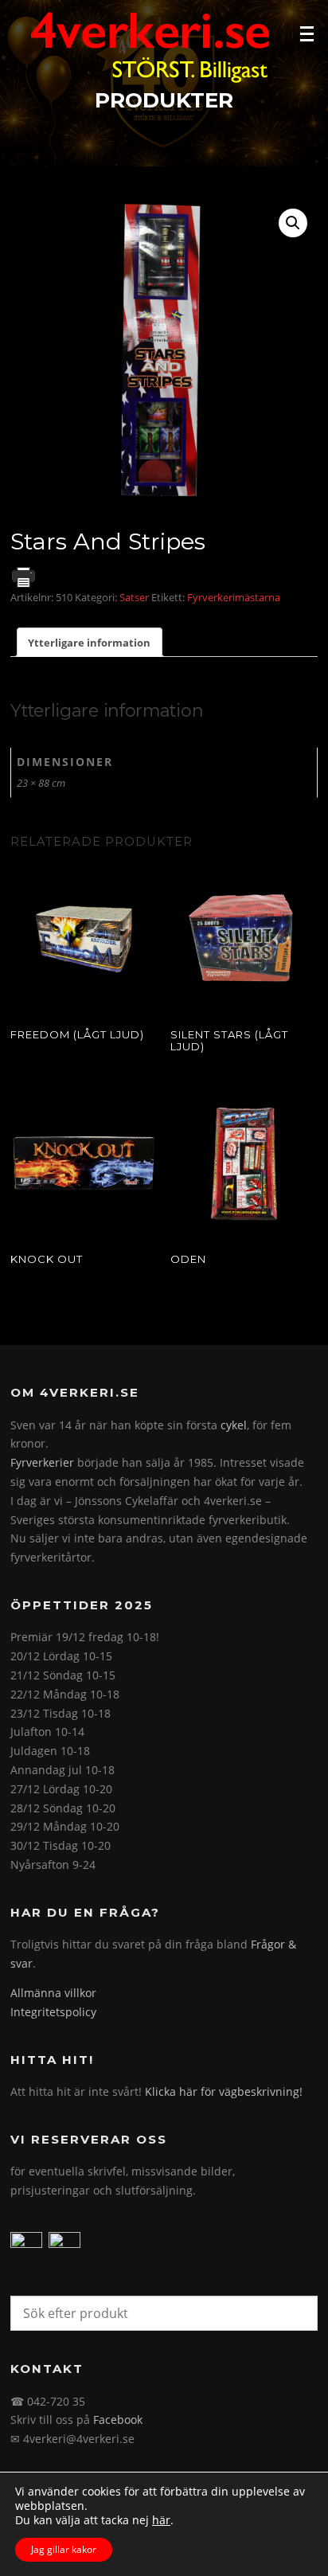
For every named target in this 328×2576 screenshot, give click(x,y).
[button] (293, 223)
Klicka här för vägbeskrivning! (224, 2091)
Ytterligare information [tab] (89, 643)
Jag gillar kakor (64, 2549)
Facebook (118, 2420)
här (161, 2520)
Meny (309, 33)
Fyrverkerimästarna (234, 597)
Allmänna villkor (53, 1993)
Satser (134, 597)
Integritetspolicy (53, 2012)
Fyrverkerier (42, 1462)
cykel (234, 1425)
